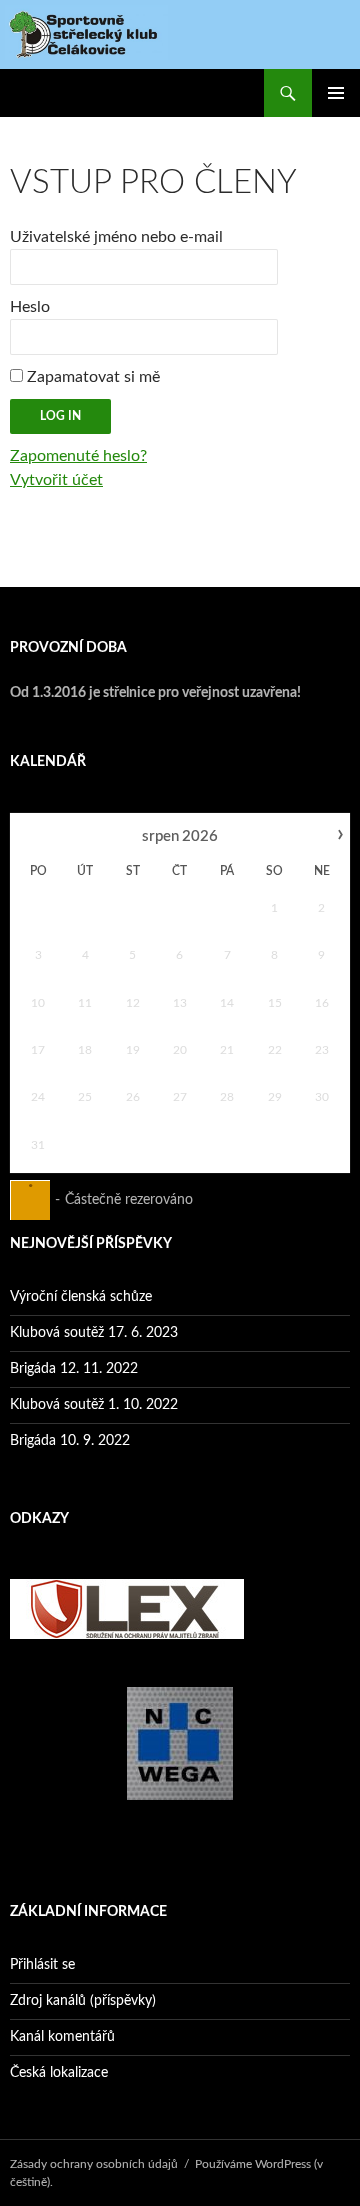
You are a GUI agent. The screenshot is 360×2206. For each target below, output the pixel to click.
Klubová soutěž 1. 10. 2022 (94, 1405)
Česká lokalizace (59, 2073)
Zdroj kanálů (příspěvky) (83, 2001)
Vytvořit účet (56, 480)
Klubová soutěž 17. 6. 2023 (94, 1333)
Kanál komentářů (62, 2037)
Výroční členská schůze (81, 1297)
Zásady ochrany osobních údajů (94, 2164)
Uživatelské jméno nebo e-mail (116, 237)
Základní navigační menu (336, 93)
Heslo (30, 307)
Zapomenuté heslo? (78, 456)
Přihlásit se (42, 1965)
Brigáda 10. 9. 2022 (70, 1441)
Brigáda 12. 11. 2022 (74, 1369)
